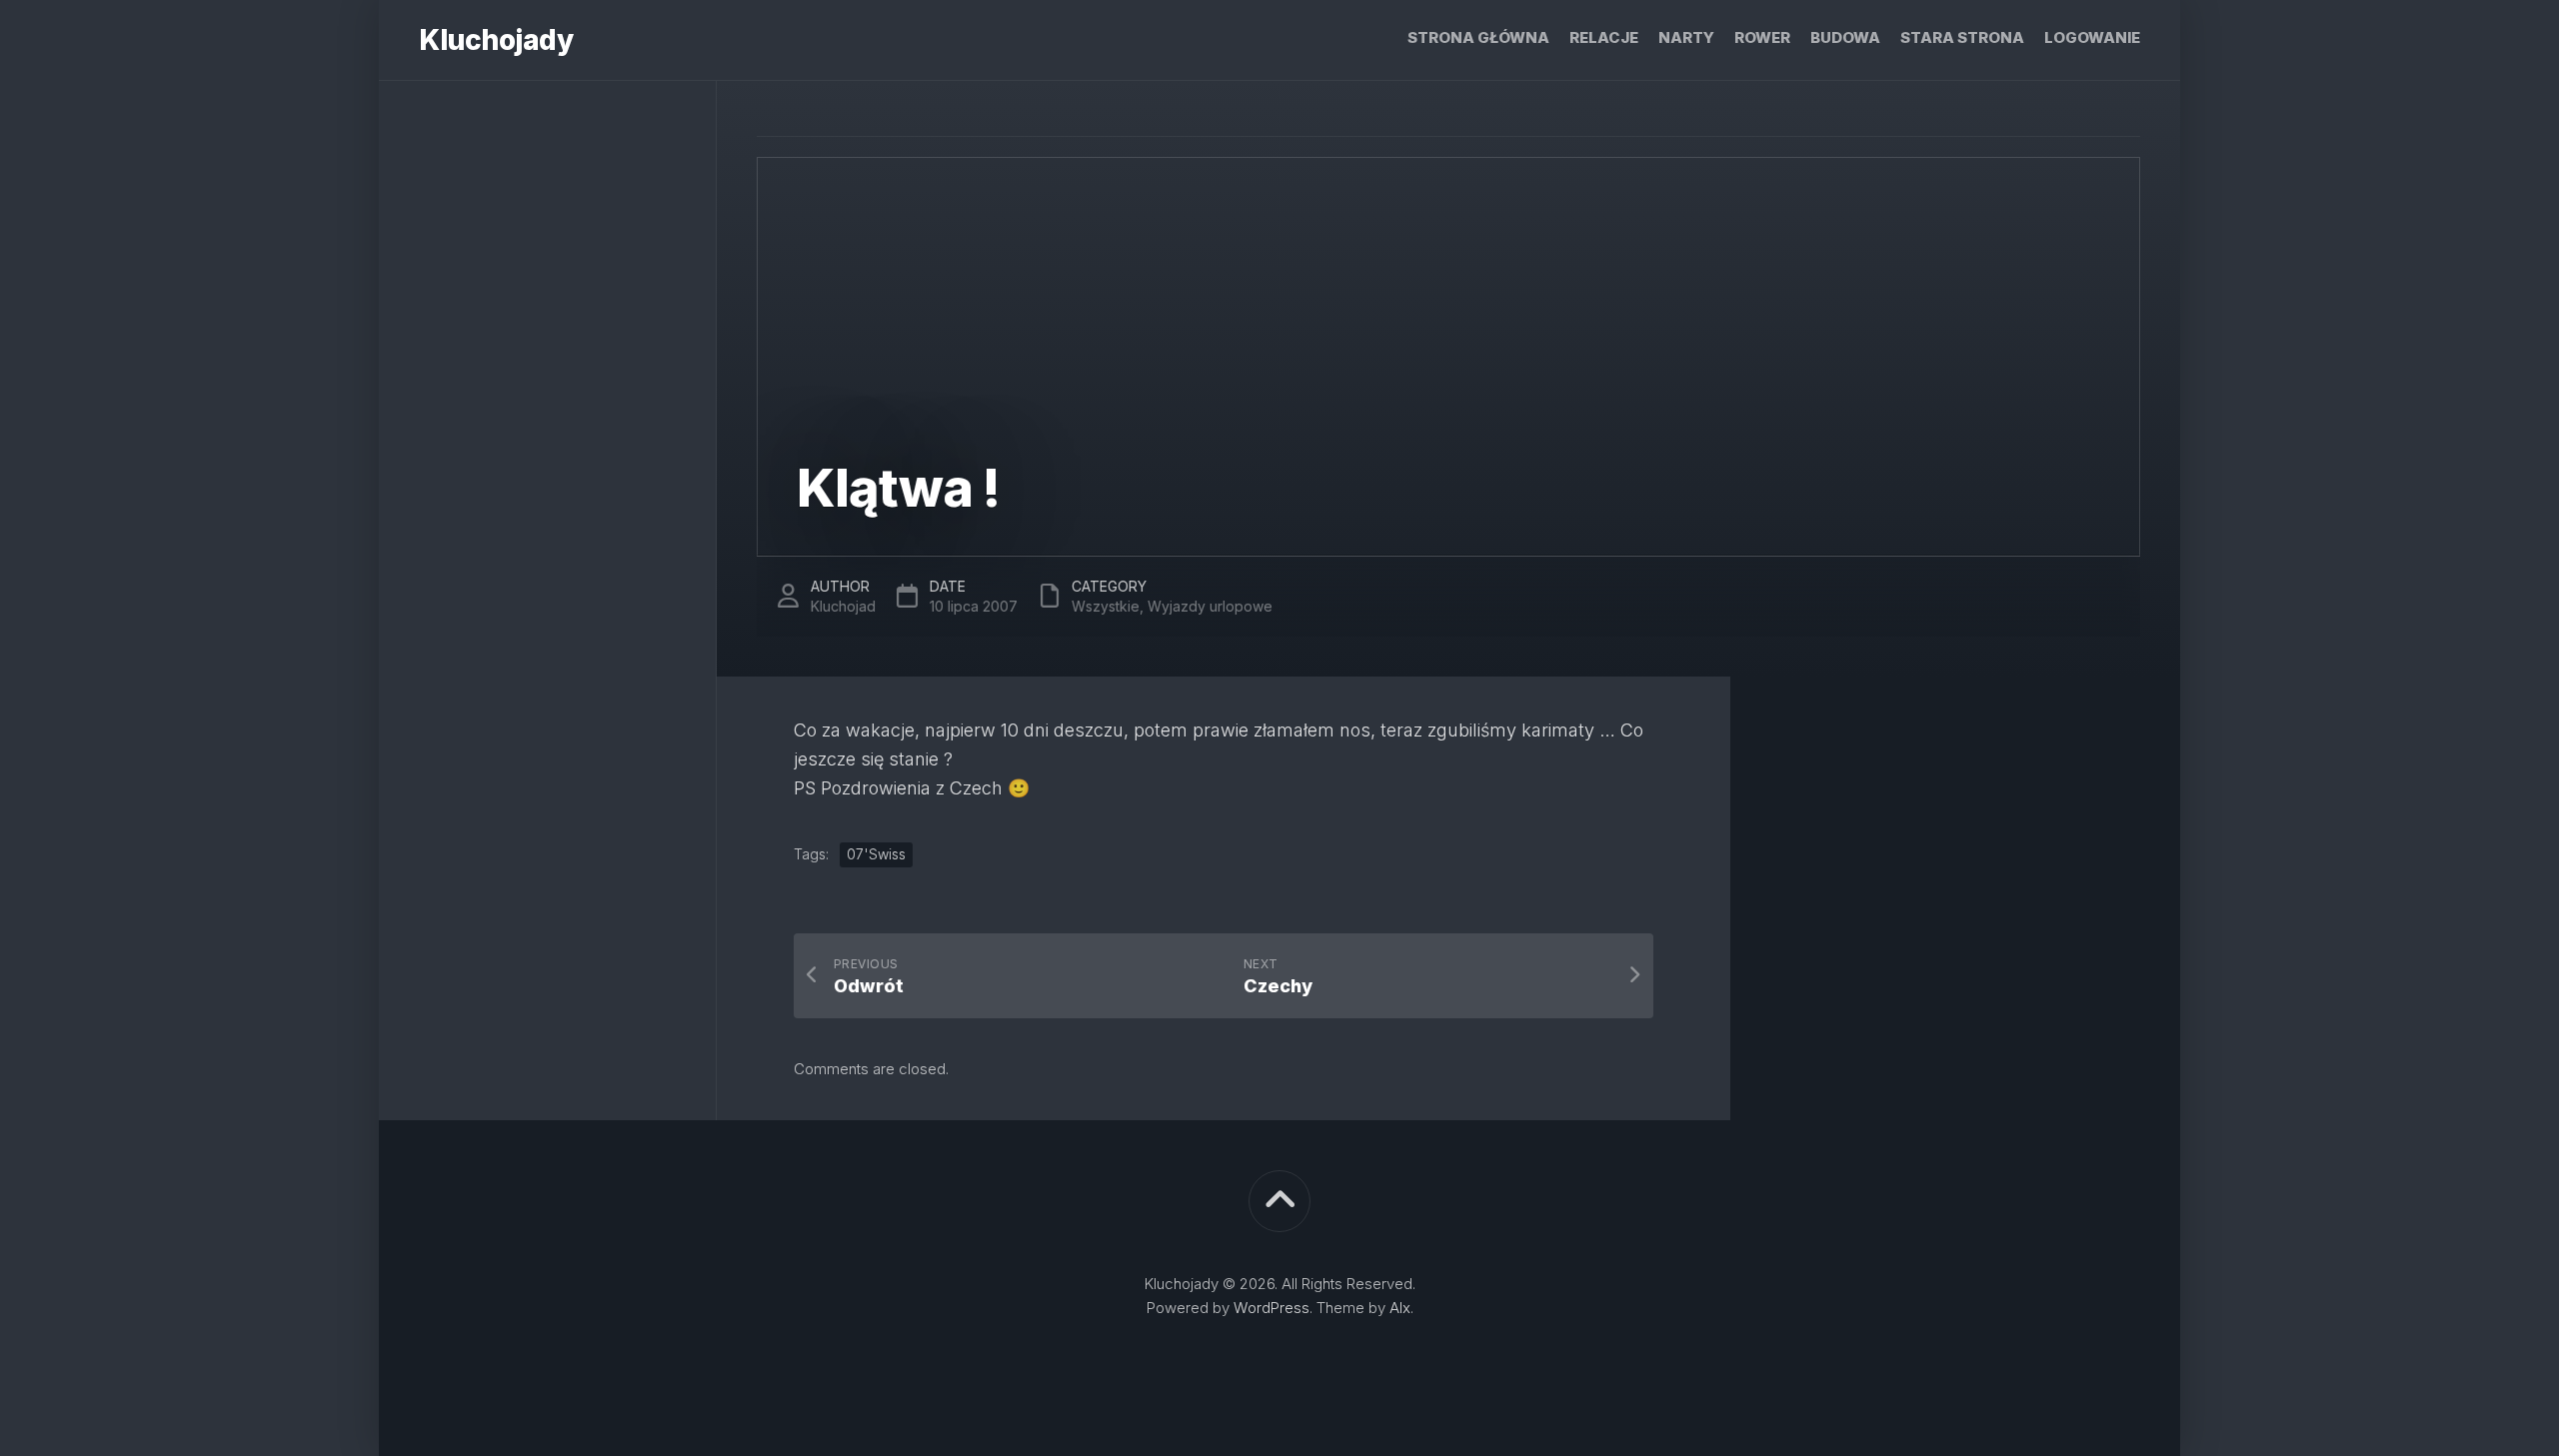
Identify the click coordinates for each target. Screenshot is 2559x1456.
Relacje (1604, 37)
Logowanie (2092, 37)
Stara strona (1962, 37)
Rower (1762, 37)
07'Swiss (876, 854)
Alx (1400, 1308)
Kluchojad (843, 606)
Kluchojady (496, 40)
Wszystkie (1106, 606)
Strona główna (1478, 37)
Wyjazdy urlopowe (1210, 606)
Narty (1686, 37)
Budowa (1845, 37)
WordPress (1272, 1308)
